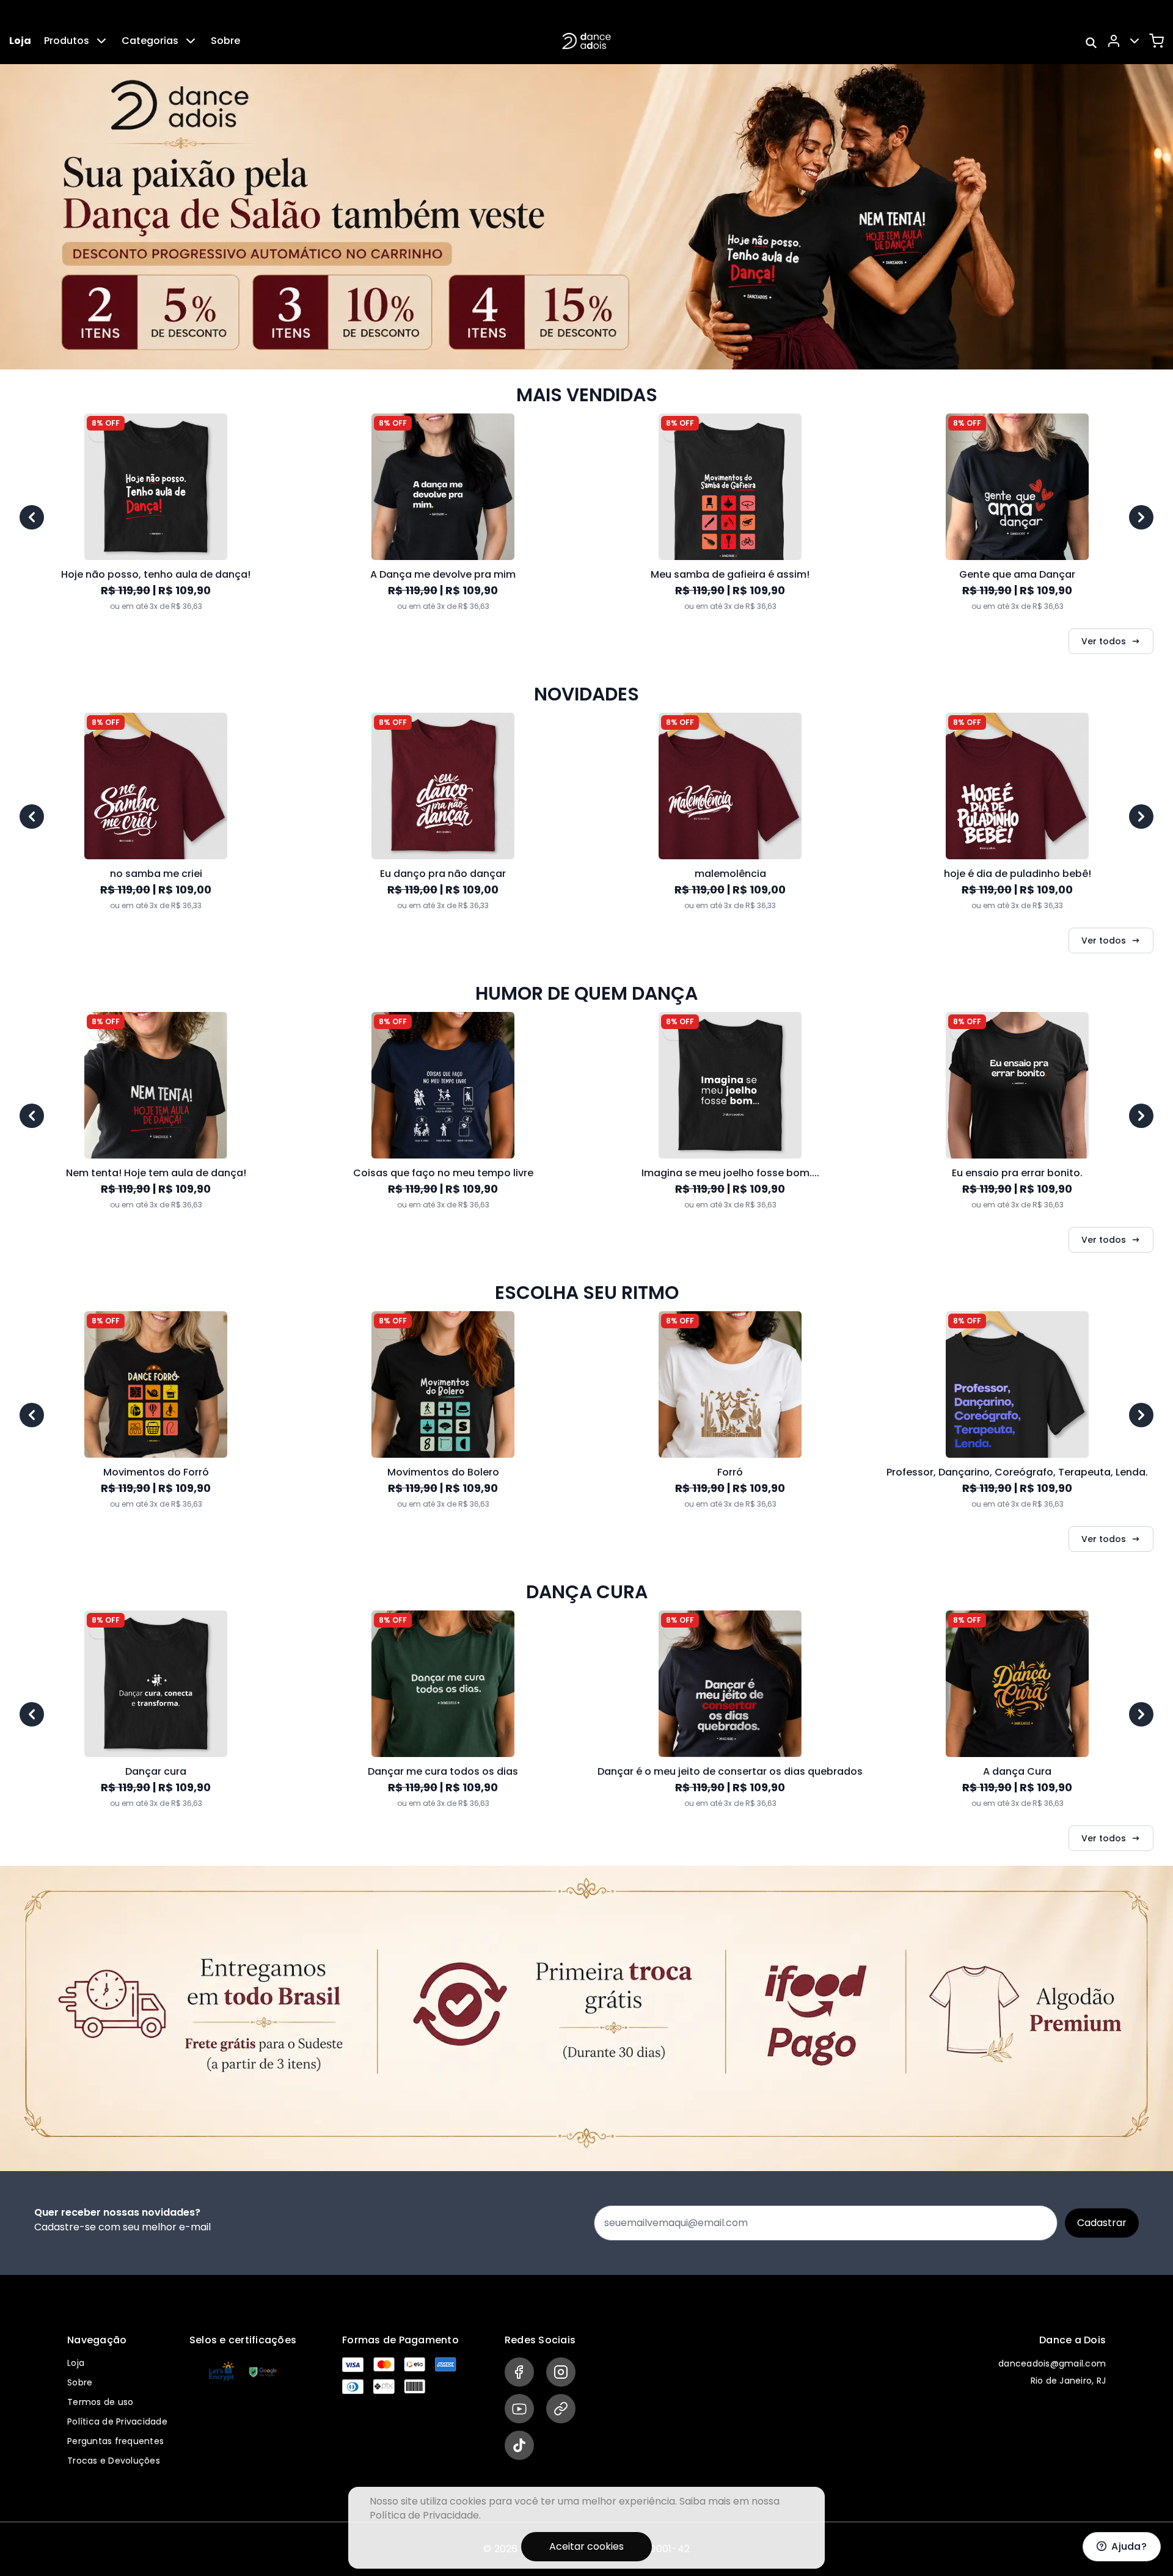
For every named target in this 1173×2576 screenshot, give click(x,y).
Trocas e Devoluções (114, 2461)
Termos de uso (100, 2402)
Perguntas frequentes (115, 2441)
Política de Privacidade (117, 2421)
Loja (20, 41)
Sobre (225, 41)
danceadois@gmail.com (1052, 2363)
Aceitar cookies (586, 2546)
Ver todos (1104, 641)
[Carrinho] (1157, 41)
